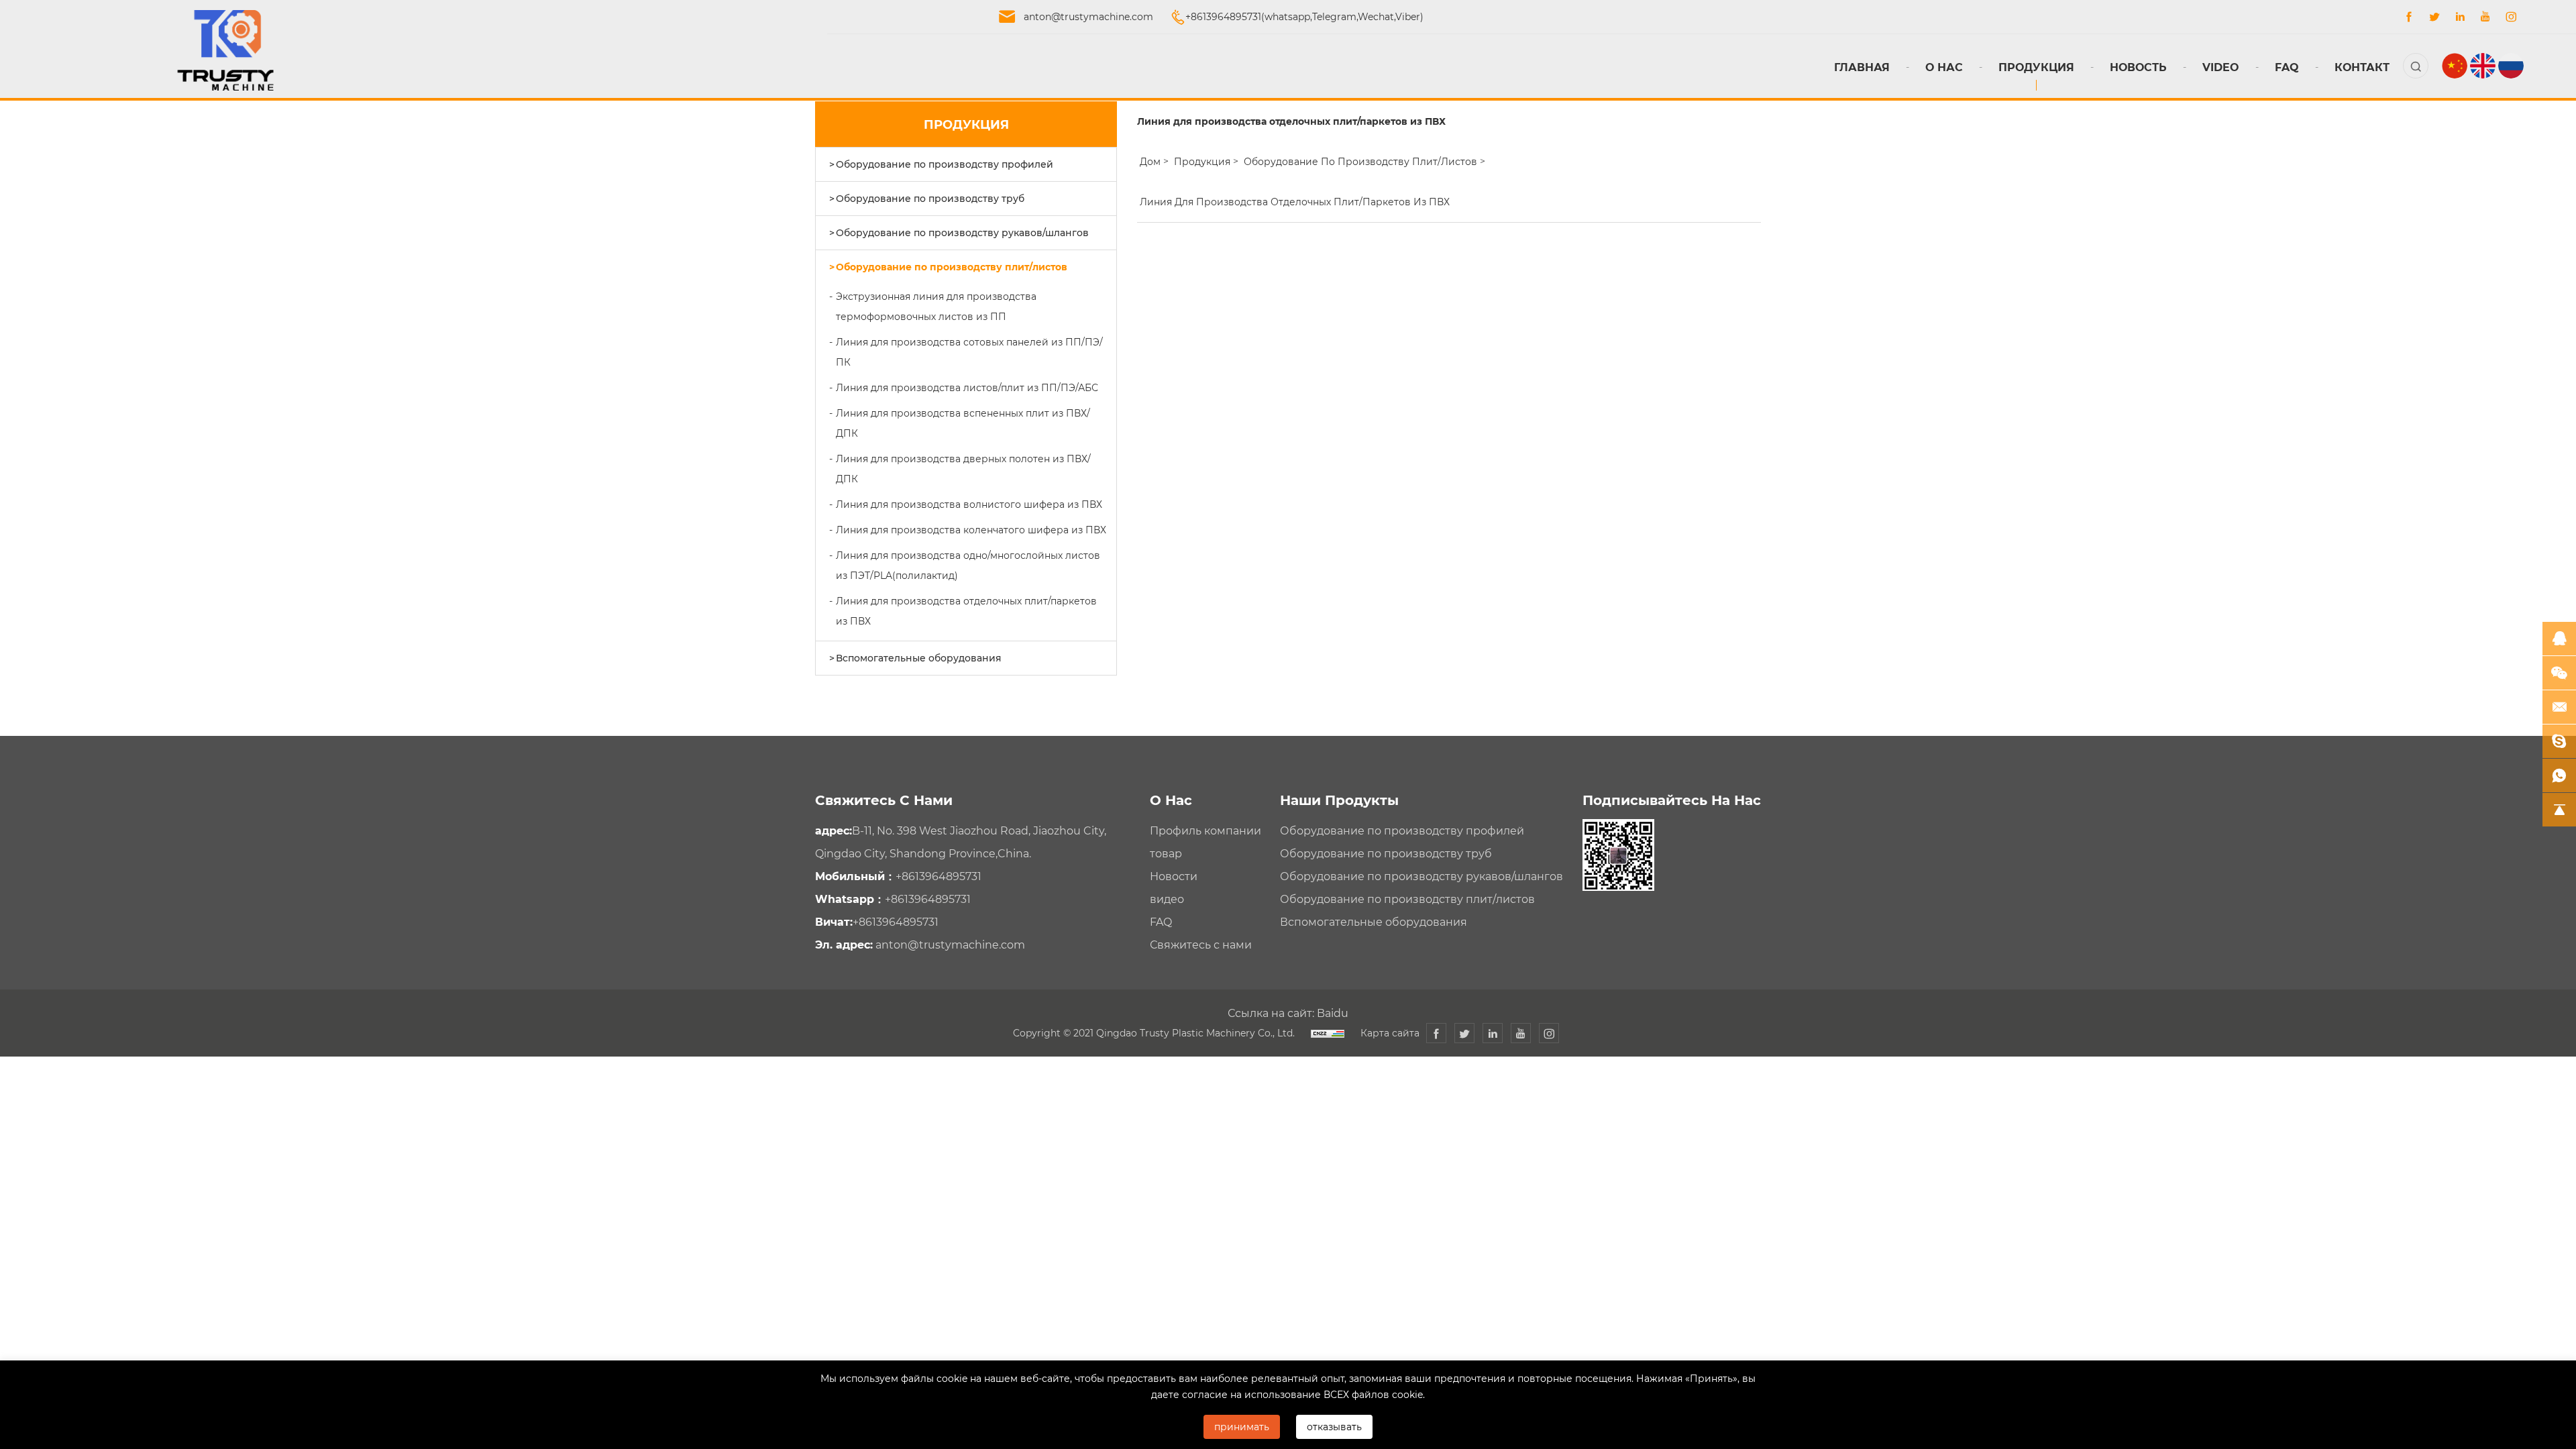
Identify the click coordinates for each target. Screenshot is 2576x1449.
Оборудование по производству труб (930, 198)
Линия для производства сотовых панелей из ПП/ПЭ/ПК (969, 352)
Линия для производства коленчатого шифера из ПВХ (971, 530)
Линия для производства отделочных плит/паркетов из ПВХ (966, 611)
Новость (2138, 67)
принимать (1242, 1427)
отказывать (1334, 1427)
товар (1166, 853)
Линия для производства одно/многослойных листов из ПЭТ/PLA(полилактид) (968, 565)
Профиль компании (1205, 830)
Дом (1150, 161)
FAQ (2287, 67)
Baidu (1333, 1013)
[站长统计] (1328, 1033)
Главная (1862, 67)
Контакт (2362, 67)
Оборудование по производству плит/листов (952, 267)
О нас (1944, 67)
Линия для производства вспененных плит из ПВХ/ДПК (963, 423)
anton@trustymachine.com (1088, 16)
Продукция (2036, 67)
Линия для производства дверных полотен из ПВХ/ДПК (963, 469)
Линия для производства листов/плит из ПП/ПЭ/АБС (967, 387)
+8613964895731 (938, 876)
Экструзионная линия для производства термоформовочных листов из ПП (936, 306)
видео (1167, 899)
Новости (1174, 876)
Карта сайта (1390, 1033)
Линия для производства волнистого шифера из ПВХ (969, 504)
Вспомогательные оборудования (919, 658)
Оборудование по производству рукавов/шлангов (962, 232)
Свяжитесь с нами (1201, 944)
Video (2221, 67)
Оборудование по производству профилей (945, 164)
